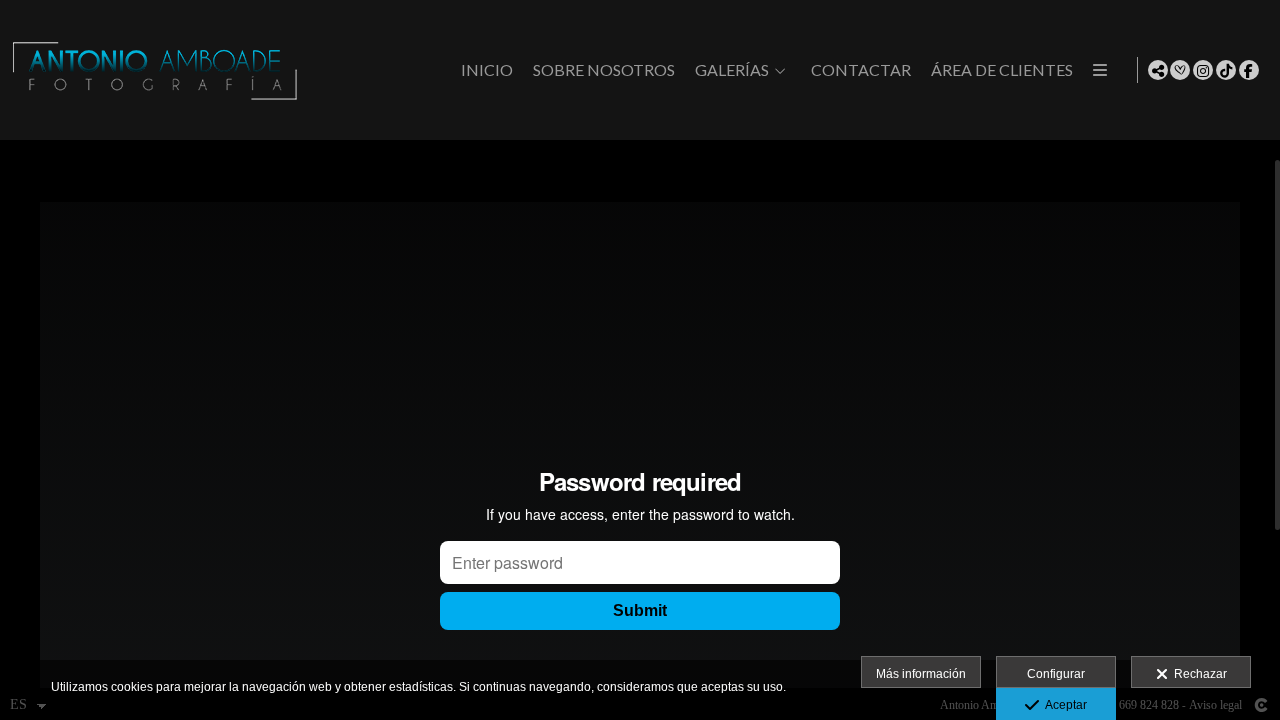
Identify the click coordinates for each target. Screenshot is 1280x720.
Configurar (1056, 674)
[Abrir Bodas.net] (1180, 70)
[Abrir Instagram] (1203, 70)
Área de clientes (1002, 70)
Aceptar (1063, 705)
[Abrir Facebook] (1249, 70)
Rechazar (1197, 674)
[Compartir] (1158, 70)
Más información (921, 674)
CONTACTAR (861, 70)
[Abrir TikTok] (1226, 70)
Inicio (487, 70)
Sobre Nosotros (604, 70)
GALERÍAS (732, 70)
